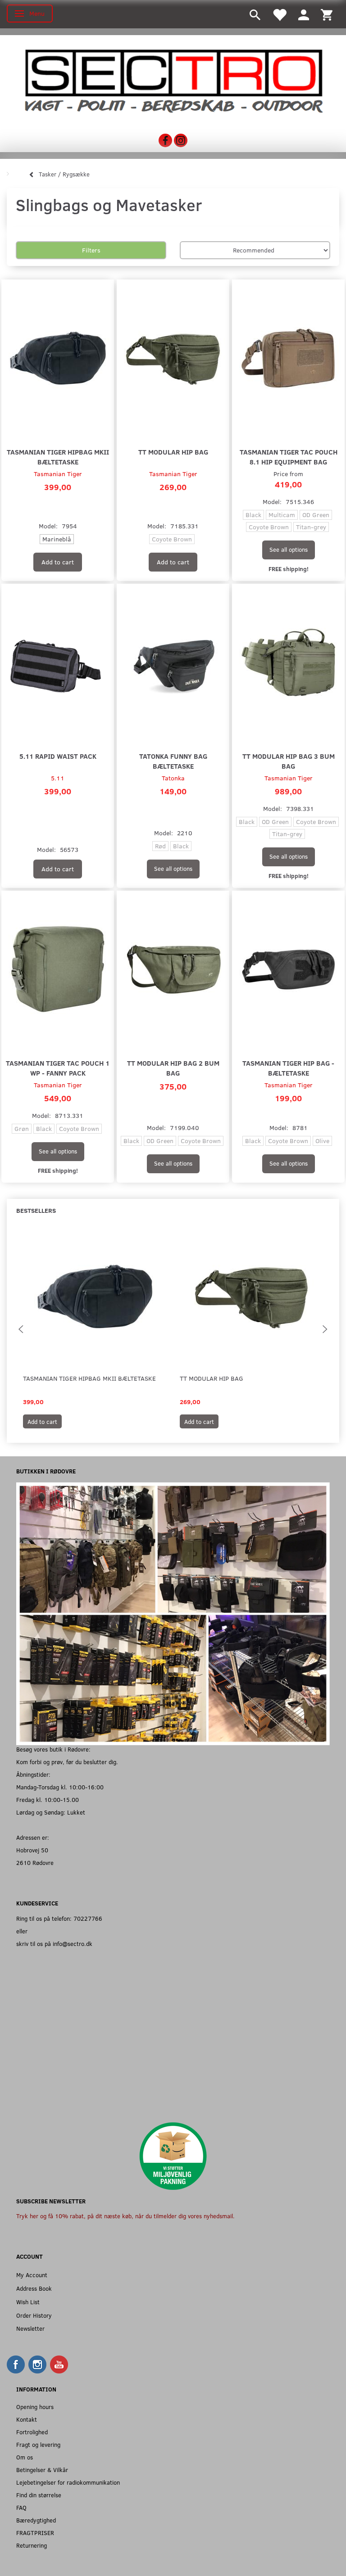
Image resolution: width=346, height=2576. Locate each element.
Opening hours (35, 2407)
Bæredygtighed (36, 2520)
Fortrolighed (32, 2432)
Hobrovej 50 (32, 1850)
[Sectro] (173, 80)
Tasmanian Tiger (58, 474)
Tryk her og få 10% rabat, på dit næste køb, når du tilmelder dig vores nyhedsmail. (125, 2216)
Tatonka (173, 778)
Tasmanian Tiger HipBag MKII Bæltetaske (58, 457)
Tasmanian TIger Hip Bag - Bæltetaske (288, 1068)
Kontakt (27, 2419)
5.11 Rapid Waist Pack (58, 756)
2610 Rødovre (35, 1862)
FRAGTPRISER (35, 2533)
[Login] (304, 14)
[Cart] (327, 14)
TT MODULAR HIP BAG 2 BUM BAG (173, 1068)
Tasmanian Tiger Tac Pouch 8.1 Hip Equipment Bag (289, 457)
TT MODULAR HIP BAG (173, 452)
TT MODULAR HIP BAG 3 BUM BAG (289, 761)
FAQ (21, 2507)
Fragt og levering (38, 2444)
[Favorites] (279, 14)
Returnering (32, 2545)
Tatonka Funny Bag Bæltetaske (173, 761)
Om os (25, 2457)
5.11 (58, 778)
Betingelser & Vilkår (42, 2470)
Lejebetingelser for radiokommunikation (68, 2482)
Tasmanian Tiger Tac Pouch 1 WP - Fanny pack (58, 1068)
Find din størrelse (39, 2495)
